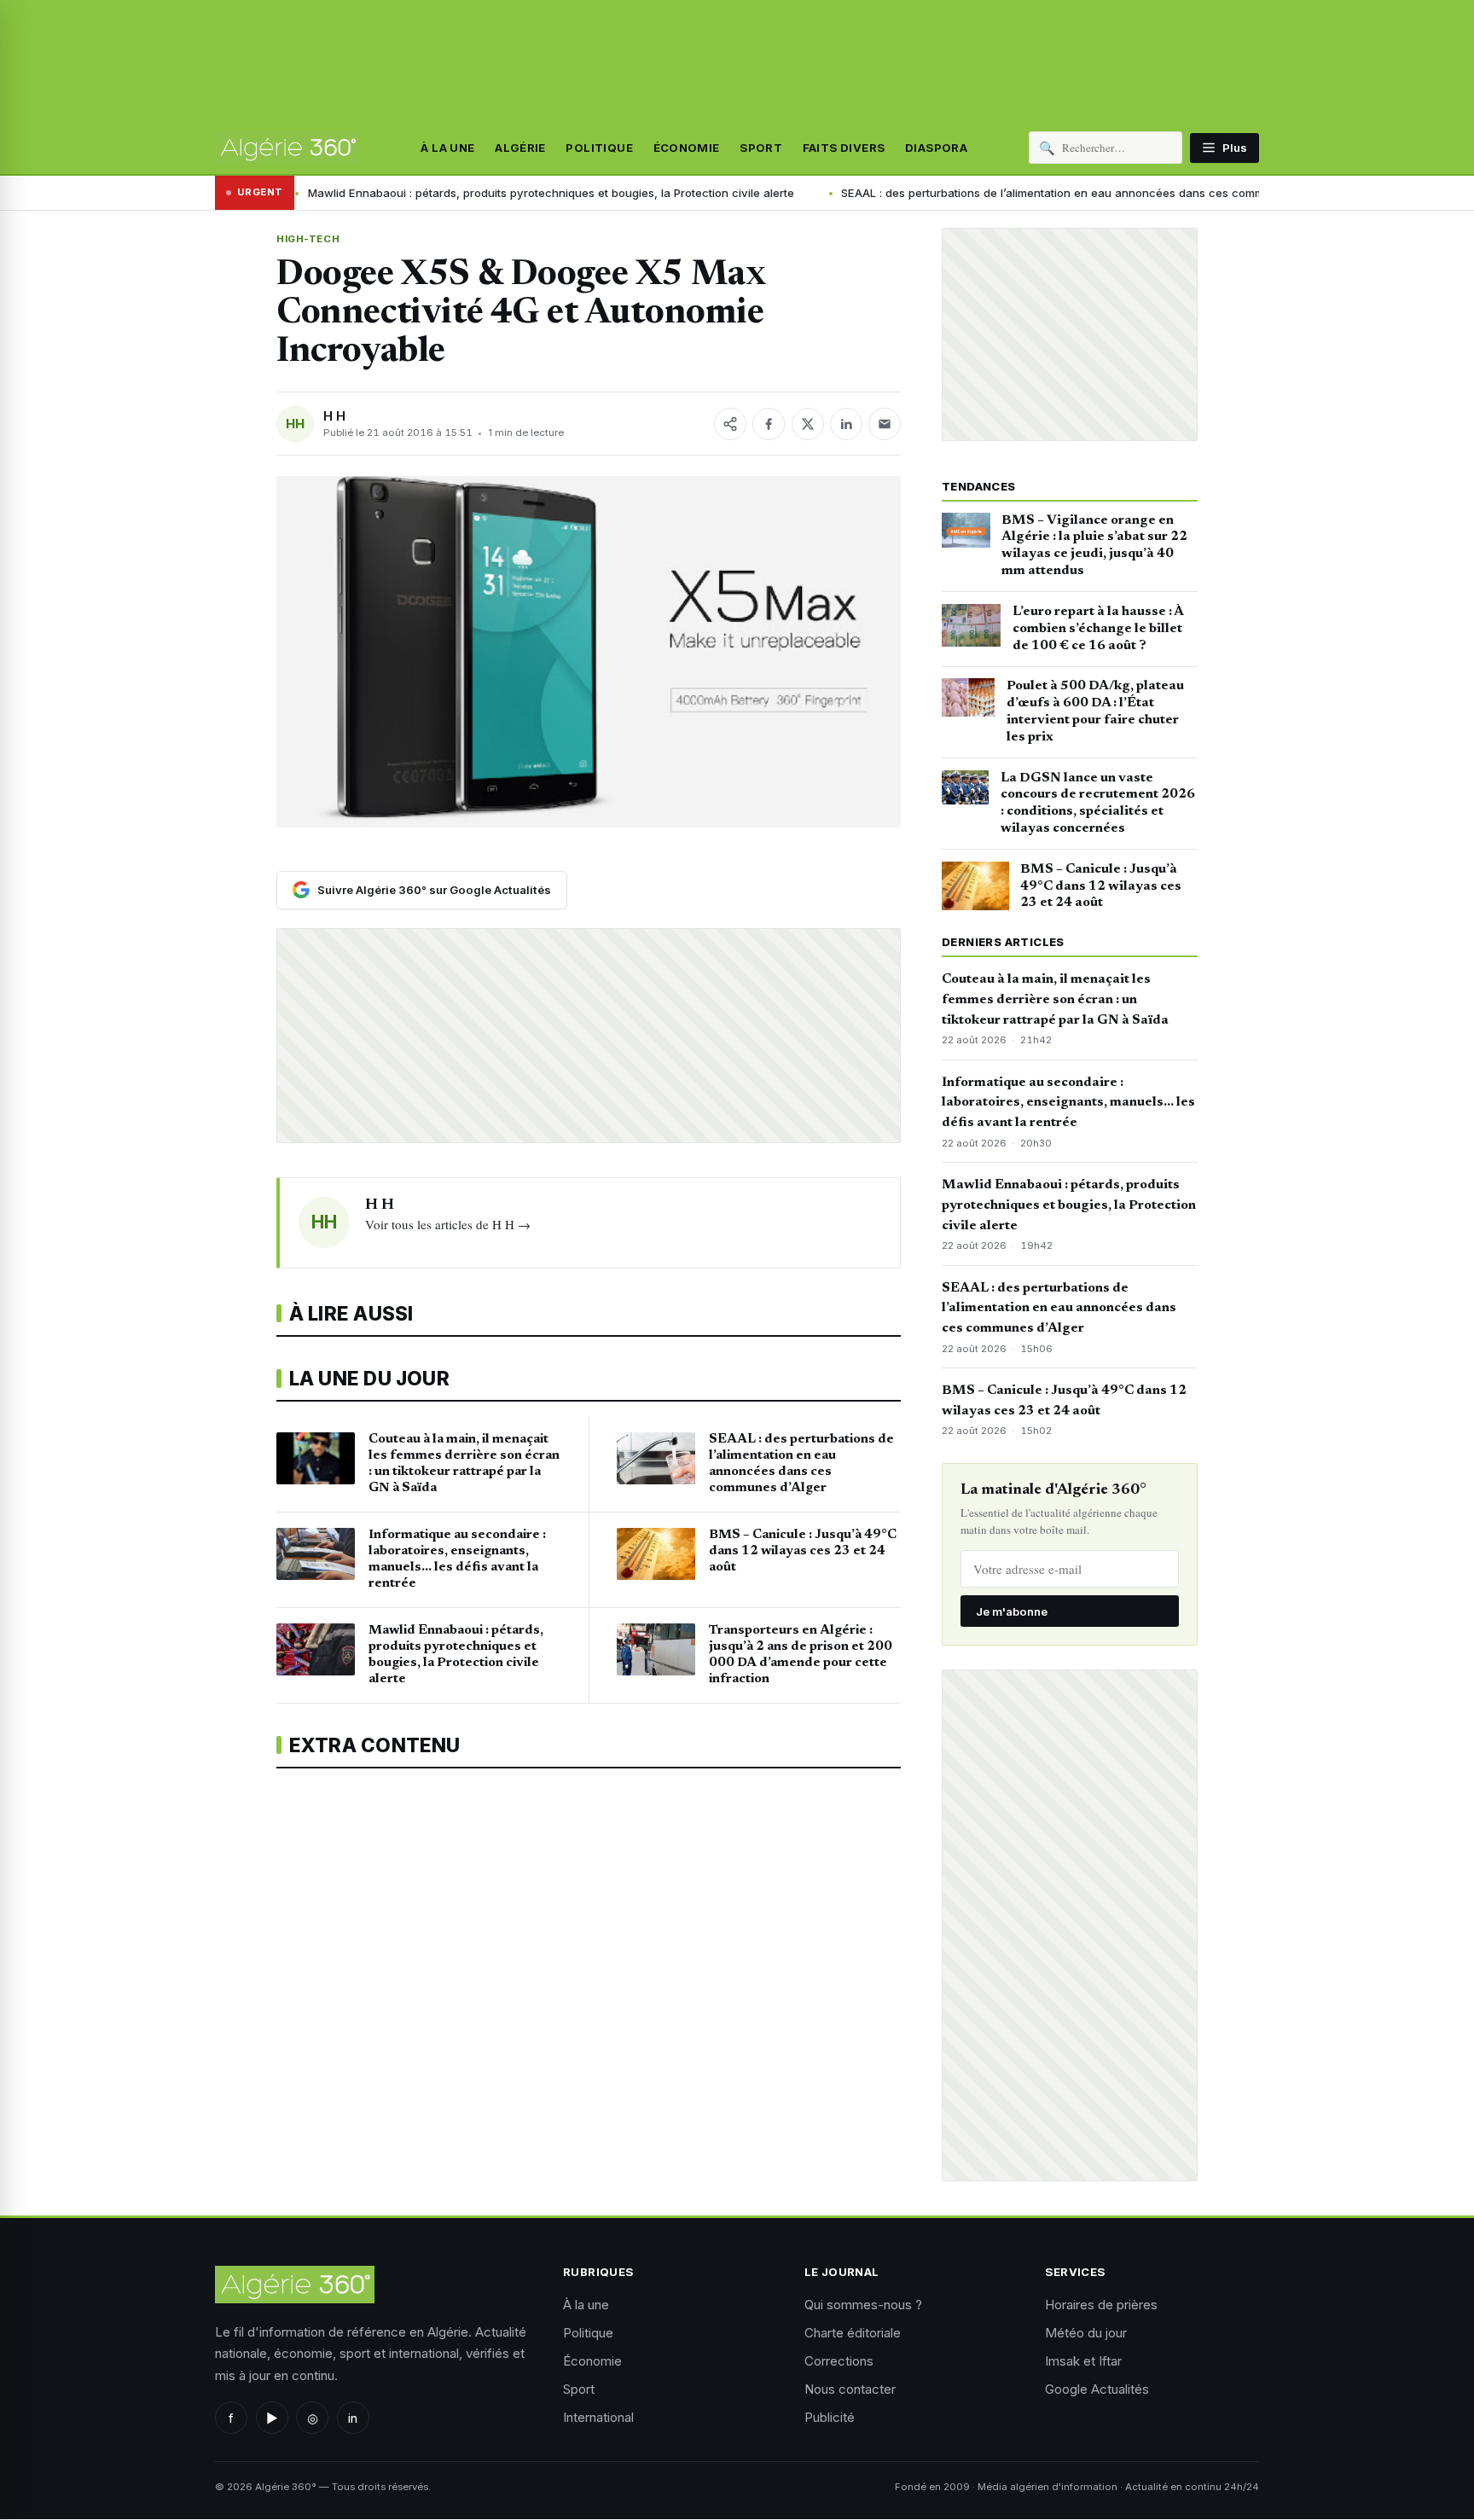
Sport (761, 148)
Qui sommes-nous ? (863, 2305)
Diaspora (936, 148)
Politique (599, 148)
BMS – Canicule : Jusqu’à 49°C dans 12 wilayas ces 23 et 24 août (1101, 886)
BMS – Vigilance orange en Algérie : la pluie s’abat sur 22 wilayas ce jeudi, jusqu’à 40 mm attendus (1094, 546)
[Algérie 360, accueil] (287, 148)
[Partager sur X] (808, 424)
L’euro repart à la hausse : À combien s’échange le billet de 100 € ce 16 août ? (1098, 629)
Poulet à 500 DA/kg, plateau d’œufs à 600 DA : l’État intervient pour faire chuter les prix (1095, 711)
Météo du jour (1086, 2333)
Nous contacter (850, 2389)
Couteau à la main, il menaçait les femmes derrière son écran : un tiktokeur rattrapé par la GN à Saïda (1055, 1000)
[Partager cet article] (730, 424)
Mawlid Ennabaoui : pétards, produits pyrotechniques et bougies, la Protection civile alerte (416, 193)
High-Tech (308, 239)
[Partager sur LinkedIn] (846, 424)
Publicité (830, 2417)
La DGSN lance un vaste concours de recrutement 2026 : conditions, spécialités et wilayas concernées (1098, 803)
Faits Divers (844, 148)
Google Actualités (1097, 2389)
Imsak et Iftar (1083, 2361)
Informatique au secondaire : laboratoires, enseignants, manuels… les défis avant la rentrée (1068, 1103)
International (598, 2417)
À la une (447, 148)
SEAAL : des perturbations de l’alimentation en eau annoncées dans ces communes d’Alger (951, 193)
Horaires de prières (1101, 2305)
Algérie (520, 148)
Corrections (839, 2361)
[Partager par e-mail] (885, 424)
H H (334, 416)
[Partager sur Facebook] (769, 424)
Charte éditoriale (853, 2333)
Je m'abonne (1012, 1611)
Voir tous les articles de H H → (448, 1224)
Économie (687, 148)
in (353, 2418)
